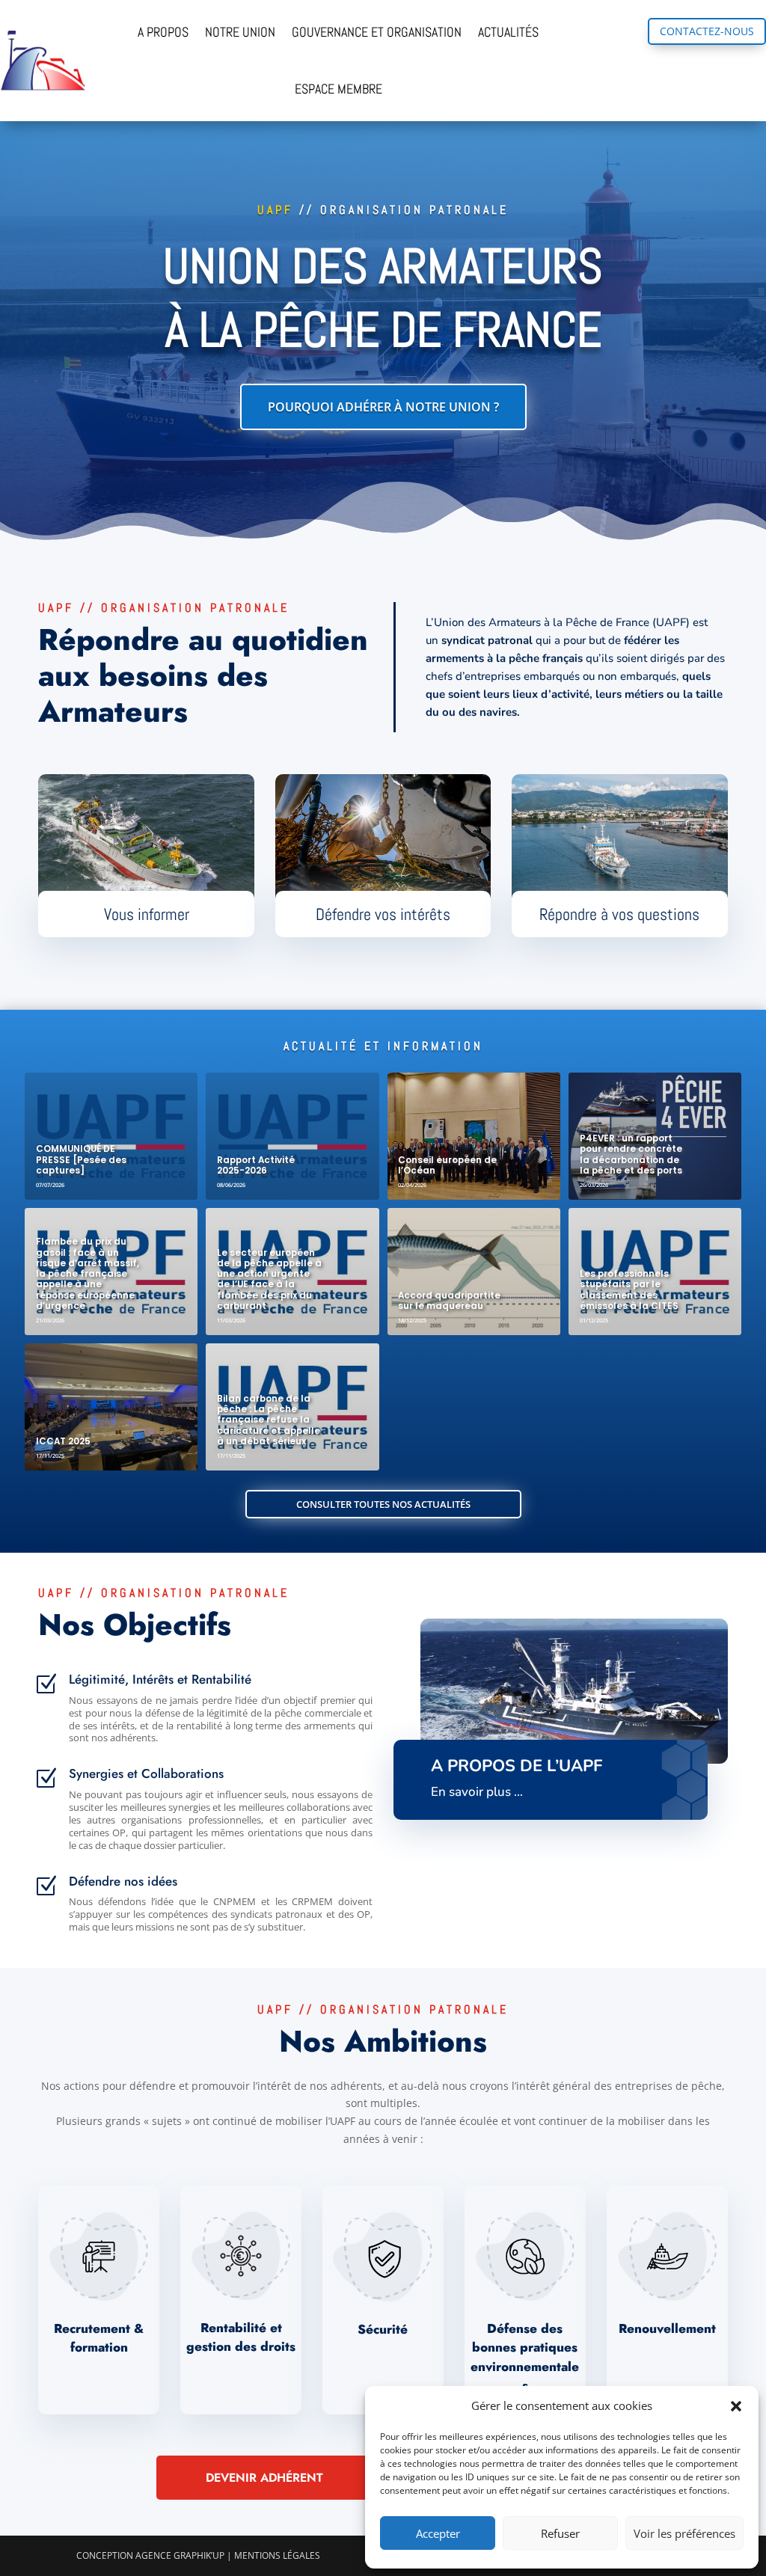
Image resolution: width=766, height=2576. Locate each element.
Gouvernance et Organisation (377, 32)
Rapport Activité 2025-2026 (256, 1165)
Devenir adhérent (264, 2478)
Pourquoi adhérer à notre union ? (383, 407)
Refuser (560, 2533)
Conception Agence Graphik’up (150, 2555)
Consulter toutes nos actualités (383, 1504)
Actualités (508, 32)
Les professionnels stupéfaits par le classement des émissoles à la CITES (629, 1290)
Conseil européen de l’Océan (447, 1165)
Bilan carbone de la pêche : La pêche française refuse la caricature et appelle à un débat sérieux (269, 1420)
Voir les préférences (684, 2533)
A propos (163, 32)
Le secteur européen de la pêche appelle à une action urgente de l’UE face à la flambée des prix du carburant (269, 1279)
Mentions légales (277, 2555)
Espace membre (338, 89)
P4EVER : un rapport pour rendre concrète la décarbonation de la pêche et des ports (631, 1154)
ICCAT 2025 (63, 1441)
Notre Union (240, 32)
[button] (736, 2406)
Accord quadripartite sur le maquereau (449, 1301)
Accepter (438, 2533)
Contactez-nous (707, 31)
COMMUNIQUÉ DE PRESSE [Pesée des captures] (81, 1160)
